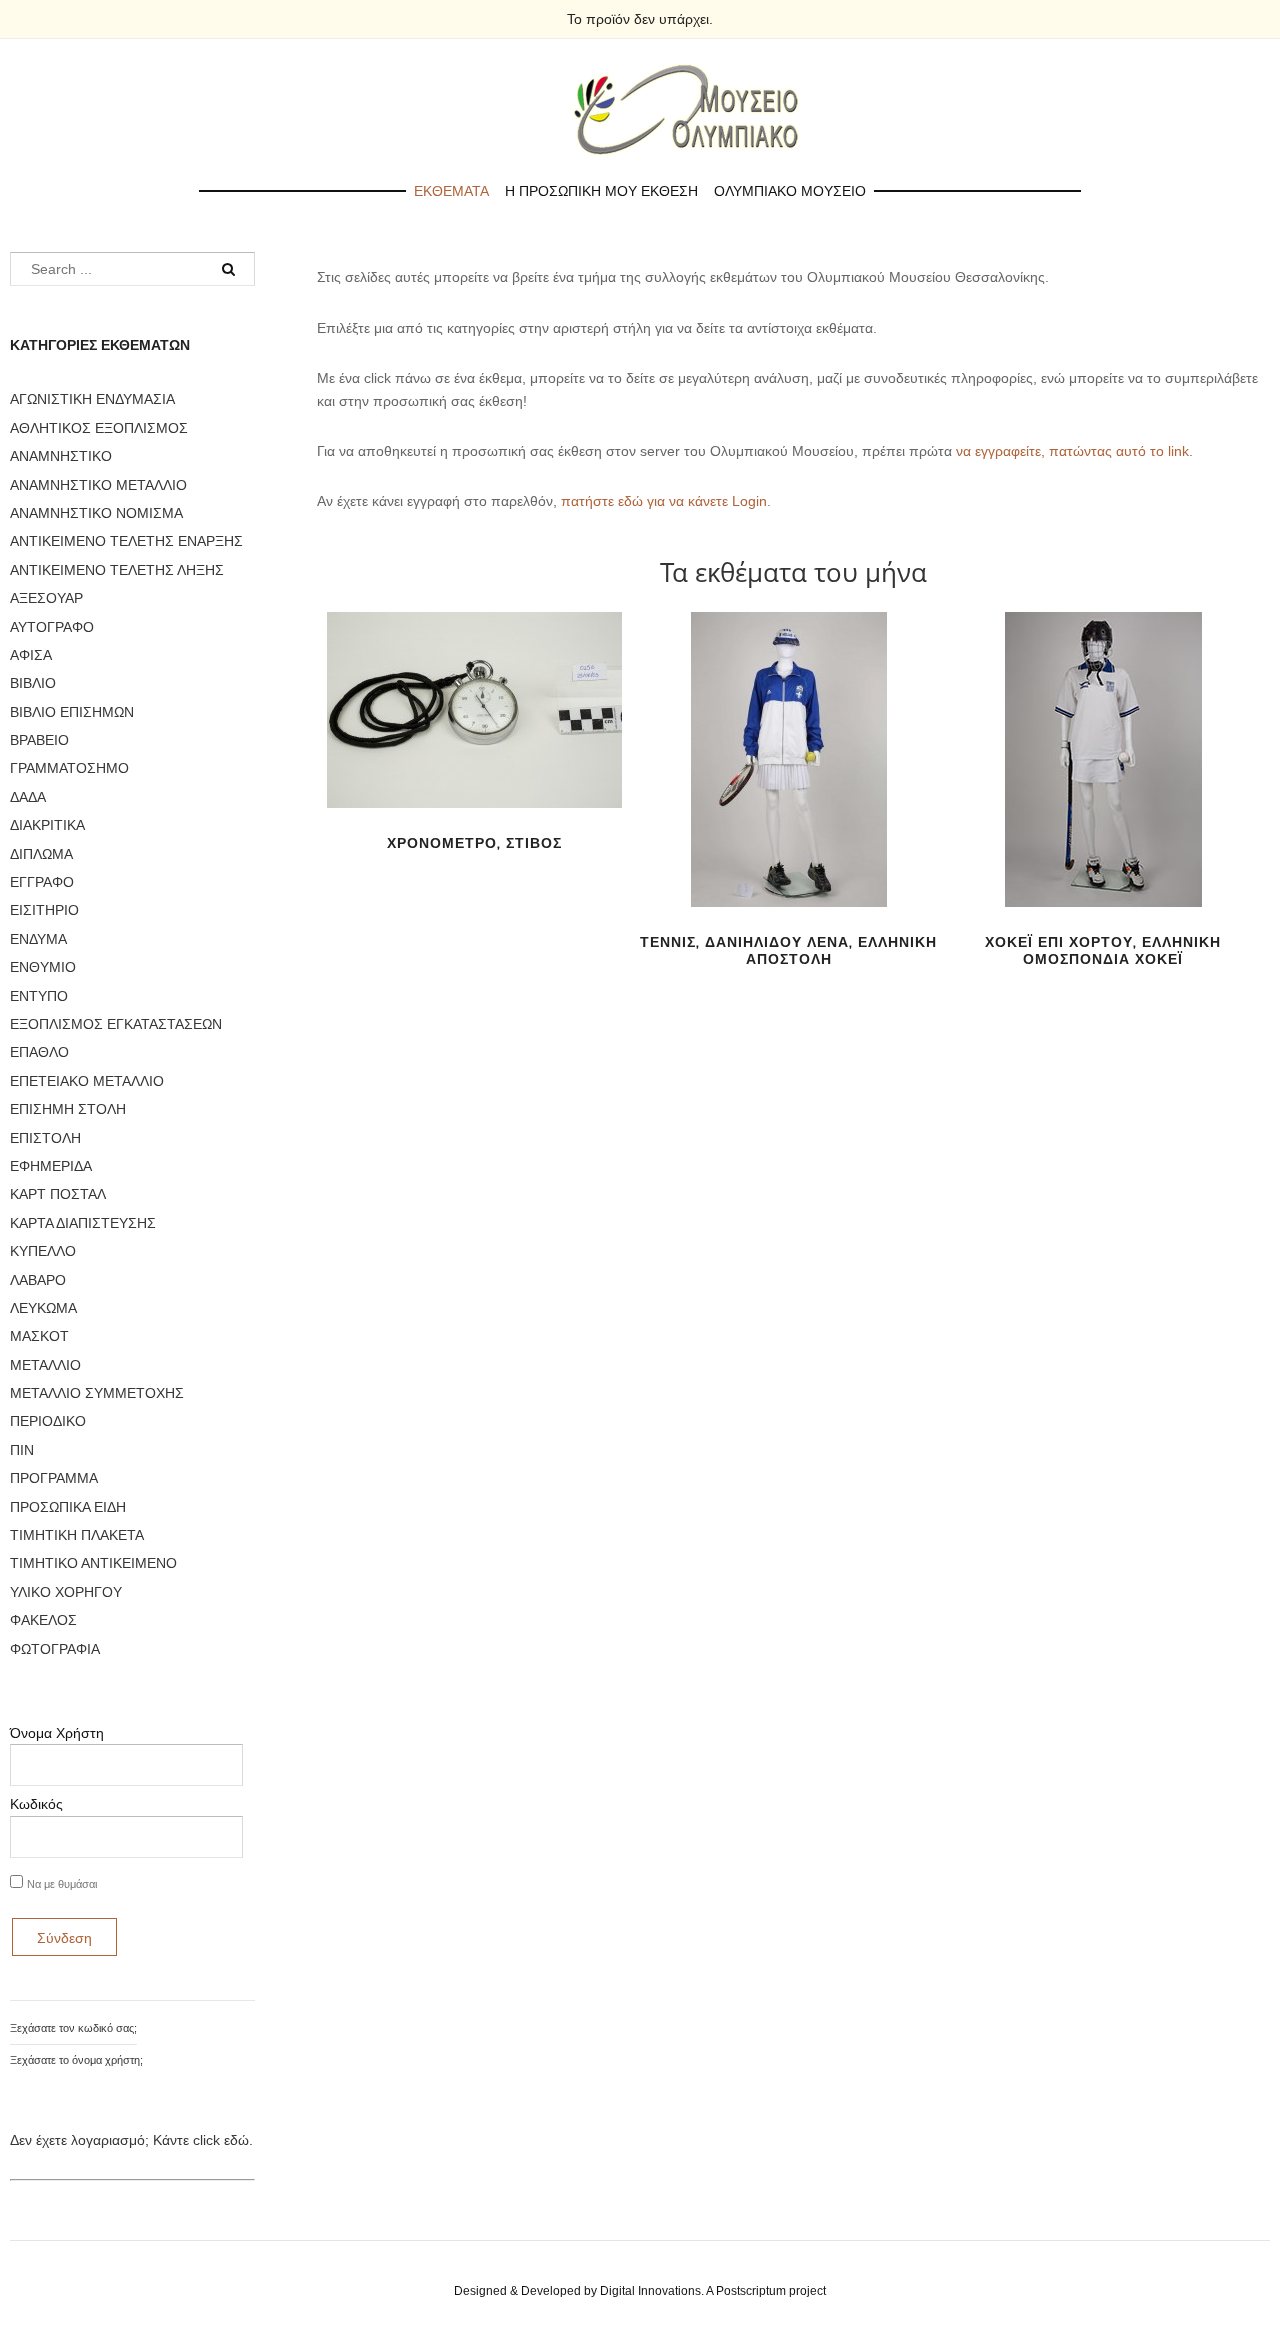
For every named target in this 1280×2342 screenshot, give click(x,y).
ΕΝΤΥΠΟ (39, 996)
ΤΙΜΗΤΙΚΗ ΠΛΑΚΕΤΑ (77, 1535)
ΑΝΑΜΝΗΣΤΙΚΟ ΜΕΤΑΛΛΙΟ (98, 485)
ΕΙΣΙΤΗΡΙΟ (44, 910)
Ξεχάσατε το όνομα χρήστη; (76, 2060)
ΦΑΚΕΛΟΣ (43, 1620)
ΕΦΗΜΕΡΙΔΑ (51, 1166)
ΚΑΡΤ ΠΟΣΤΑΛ (58, 1194)
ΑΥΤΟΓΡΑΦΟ (52, 627)
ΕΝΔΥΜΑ (38, 939)
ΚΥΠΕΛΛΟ (43, 1251)
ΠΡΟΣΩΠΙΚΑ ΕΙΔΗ (68, 1507)
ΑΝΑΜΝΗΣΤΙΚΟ (61, 456)
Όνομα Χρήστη (57, 1733)
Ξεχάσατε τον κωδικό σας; (73, 2028)
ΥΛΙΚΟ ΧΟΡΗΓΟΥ (66, 1592)
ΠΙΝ (22, 1450)
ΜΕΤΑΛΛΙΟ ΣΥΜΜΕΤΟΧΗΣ (97, 1393)
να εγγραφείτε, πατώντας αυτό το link (1072, 451)
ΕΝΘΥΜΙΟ (43, 967)
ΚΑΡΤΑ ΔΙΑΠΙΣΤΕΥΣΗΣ (83, 1223)
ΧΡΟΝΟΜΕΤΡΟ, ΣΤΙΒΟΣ (474, 843)
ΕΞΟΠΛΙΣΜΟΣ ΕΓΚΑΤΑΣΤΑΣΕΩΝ (116, 1024)
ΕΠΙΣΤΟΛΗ (45, 1138)
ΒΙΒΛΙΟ (33, 683)
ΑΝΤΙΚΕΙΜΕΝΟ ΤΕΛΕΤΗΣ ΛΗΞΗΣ (117, 570)
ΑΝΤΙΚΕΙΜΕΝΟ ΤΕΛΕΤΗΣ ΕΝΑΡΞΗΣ (126, 541)
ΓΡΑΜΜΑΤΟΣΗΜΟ (69, 768)
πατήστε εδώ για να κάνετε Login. (666, 501)
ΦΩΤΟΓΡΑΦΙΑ (55, 1649)
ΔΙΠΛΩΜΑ (41, 854)
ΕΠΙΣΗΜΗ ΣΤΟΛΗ (68, 1109)
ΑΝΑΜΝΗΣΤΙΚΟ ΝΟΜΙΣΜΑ (96, 513)
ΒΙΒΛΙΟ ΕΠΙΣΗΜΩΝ (72, 712)
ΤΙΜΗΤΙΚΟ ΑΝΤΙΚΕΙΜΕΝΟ (93, 1563)
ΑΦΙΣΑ (31, 655)
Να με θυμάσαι (62, 1884)
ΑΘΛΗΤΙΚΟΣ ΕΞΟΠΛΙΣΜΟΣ (99, 428)
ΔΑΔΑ (28, 797)
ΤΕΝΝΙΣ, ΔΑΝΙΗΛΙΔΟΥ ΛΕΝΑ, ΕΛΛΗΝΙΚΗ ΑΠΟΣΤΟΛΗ (788, 950)
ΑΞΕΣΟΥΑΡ (46, 598)
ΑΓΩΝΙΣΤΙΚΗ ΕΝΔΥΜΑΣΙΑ (92, 399)
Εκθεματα (451, 191)
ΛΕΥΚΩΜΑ (43, 1308)
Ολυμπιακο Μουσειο (790, 191)
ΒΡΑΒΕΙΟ (39, 740)
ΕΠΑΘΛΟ (39, 1052)
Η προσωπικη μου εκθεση (601, 191)
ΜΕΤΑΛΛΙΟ (45, 1365)
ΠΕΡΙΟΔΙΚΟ (48, 1421)
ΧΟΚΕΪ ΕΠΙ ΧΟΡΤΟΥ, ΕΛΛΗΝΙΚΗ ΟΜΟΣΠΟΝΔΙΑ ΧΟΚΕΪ (1103, 950)
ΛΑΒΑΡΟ (38, 1280)
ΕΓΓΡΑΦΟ (42, 882)
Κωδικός (36, 1804)
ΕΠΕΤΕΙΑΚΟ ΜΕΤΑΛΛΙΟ (87, 1081)
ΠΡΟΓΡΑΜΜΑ (54, 1478)
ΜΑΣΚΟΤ (39, 1336)
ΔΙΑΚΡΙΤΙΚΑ (47, 825)
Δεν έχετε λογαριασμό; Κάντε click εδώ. (131, 2140)
